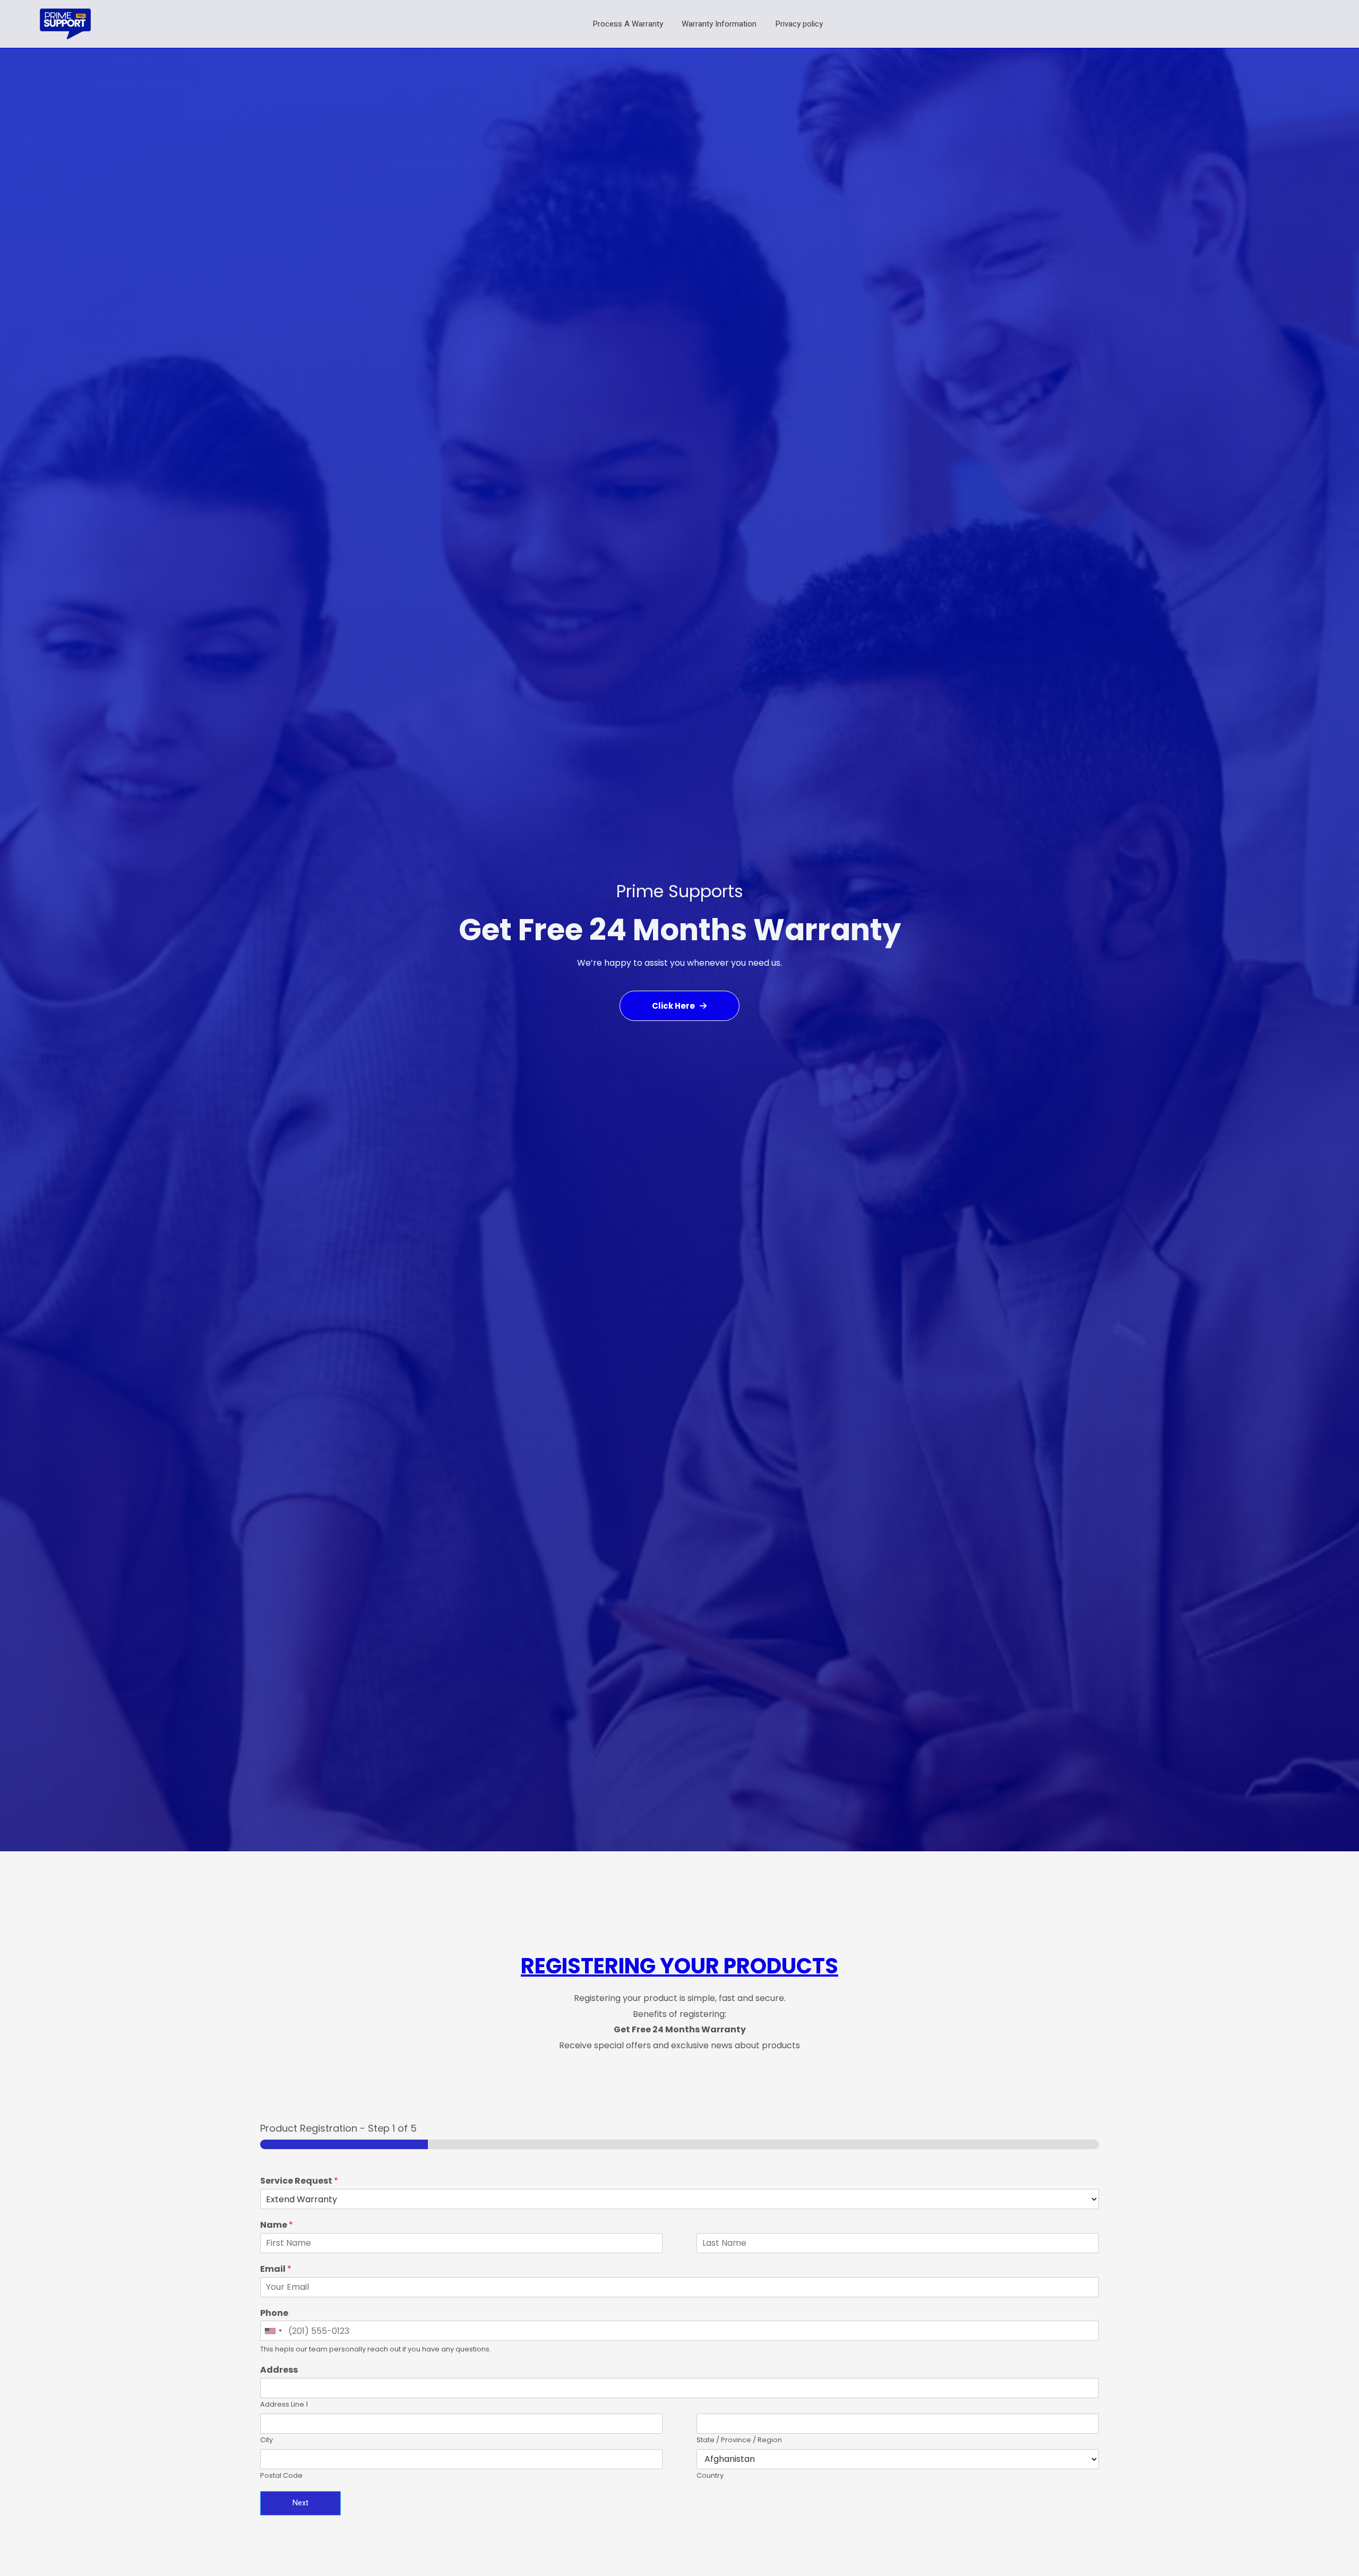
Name (277, 2225)
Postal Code (281, 2476)
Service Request (299, 2181)
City (266, 2440)
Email (276, 2269)
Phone (274, 2313)
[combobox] (273, 2331)
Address (279, 2370)
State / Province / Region (739, 2440)
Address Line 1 (284, 2405)
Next (300, 2503)
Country (710, 2476)
